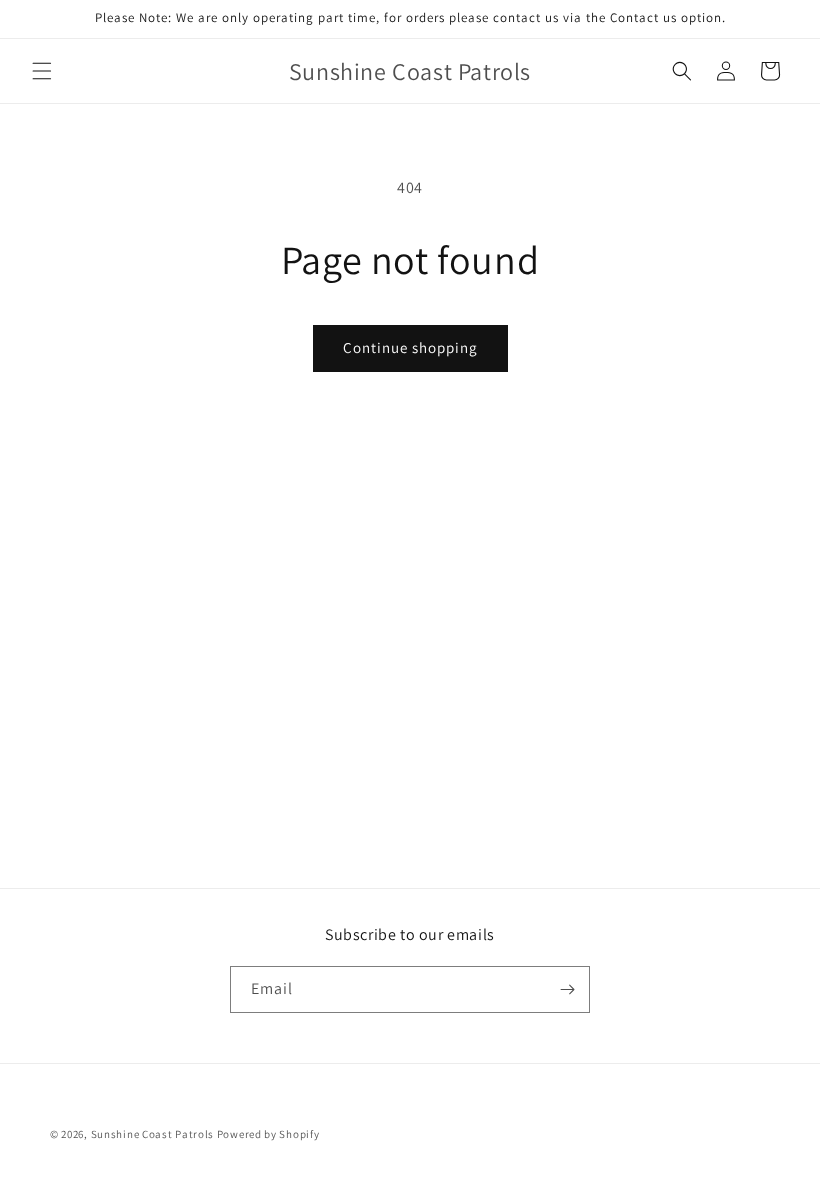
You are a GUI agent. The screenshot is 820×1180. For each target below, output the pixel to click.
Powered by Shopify (268, 1134)
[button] (42, 71)
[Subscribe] (567, 989)
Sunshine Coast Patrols (152, 1134)
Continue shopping (410, 347)
